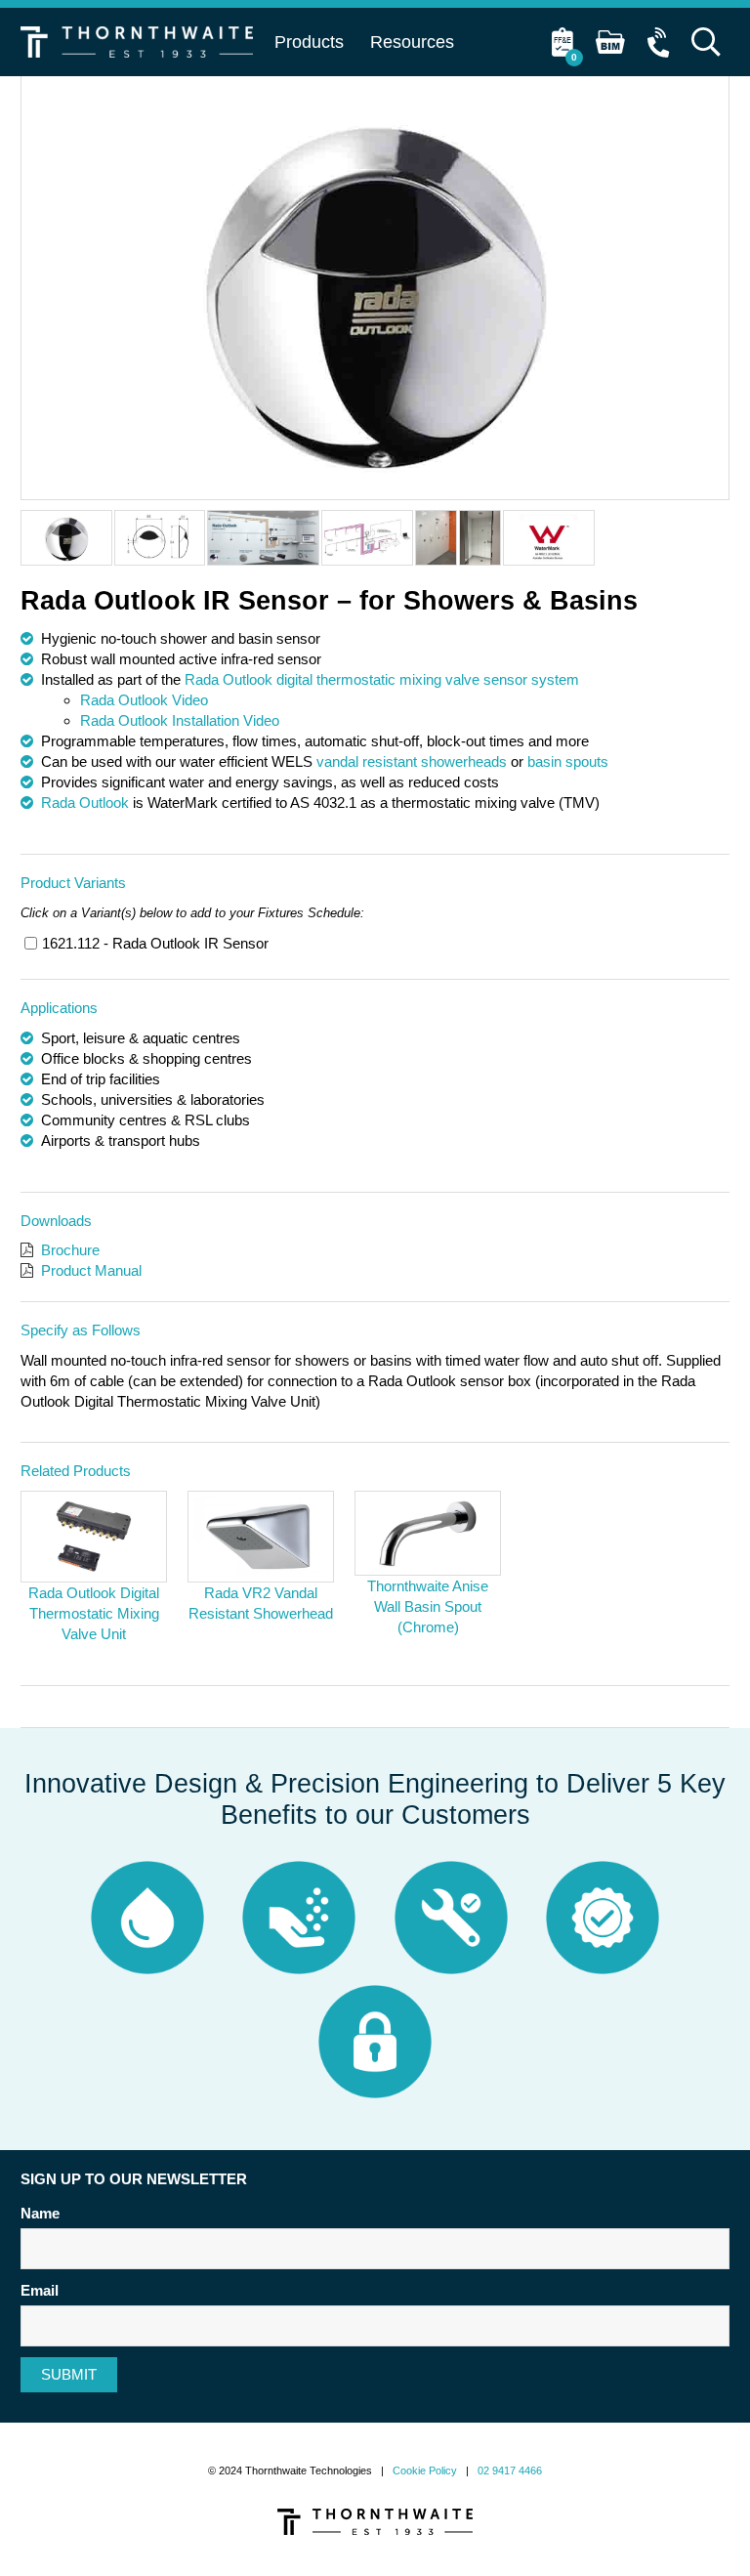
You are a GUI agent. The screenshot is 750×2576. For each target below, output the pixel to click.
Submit (69, 2374)
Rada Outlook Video (144, 700)
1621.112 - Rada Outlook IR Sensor (155, 943)
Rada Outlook (85, 802)
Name (40, 2213)
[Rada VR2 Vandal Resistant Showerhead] (261, 1537)
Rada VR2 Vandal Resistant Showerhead (261, 1603)
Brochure (70, 1250)
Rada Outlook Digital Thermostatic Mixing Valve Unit (94, 1613)
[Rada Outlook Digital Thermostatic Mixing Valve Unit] (94, 1537)
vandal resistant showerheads (412, 761)
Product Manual (91, 1270)
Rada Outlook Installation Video (180, 720)
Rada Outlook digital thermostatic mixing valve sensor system (382, 679)
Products (309, 42)
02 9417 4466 (510, 2470)
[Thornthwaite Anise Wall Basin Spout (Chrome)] (428, 1534)
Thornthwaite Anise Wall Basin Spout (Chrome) (428, 1606)
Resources (412, 42)
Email (40, 2290)
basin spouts (568, 761)
